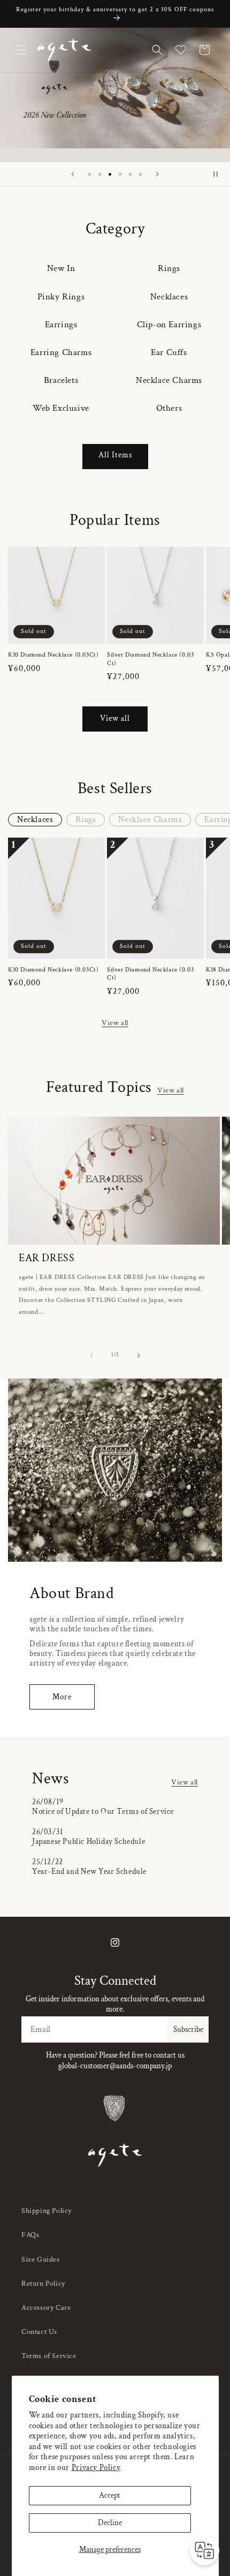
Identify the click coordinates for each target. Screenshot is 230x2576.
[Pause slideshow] (218, 174)
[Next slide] (157, 174)
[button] (21, 50)
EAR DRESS (47, 1258)
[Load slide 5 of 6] (130, 174)
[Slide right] (139, 1355)
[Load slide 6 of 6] (140, 174)
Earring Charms (61, 352)
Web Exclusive (61, 408)
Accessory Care (46, 2308)
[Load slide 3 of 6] (110, 174)
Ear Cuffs (169, 352)
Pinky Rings (61, 297)
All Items (115, 455)
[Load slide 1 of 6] (90, 174)
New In (61, 268)
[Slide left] (91, 1355)
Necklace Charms (169, 380)
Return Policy (43, 2284)
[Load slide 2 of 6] (100, 174)
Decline (110, 2523)
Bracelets (61, 380)
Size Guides (41, 2259)
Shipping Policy (47, 2211)
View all (115, 718)
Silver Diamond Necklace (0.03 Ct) (150, 659)
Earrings (61, 325)
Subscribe (188, 2029)
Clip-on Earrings (169, 325)
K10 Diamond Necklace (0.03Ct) (53, 655)
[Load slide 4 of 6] (120, 174)
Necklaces (169, 297)
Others (169, 408)
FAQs (30, 2235)
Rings (169, 268)
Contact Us (39, 2332)
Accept (110, 2495)
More (62, 1697)
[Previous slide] (73, 174)
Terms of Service (49, 2356)
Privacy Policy (96, 2468)
